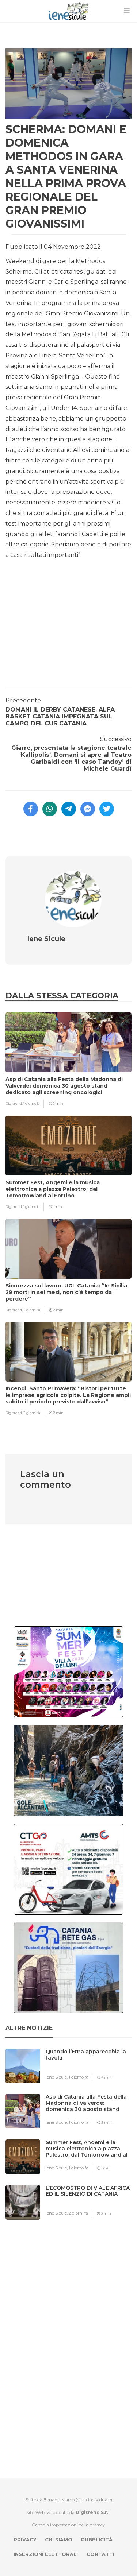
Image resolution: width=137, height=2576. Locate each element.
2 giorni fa (32, 1310)
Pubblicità (97, 2540)
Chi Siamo (59, 2540)
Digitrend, (14, 1103)
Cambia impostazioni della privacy (68, 2525)
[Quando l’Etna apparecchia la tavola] (91, 2066)
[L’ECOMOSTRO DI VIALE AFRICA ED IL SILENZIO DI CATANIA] (91, 2202)
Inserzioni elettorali (46, 2554)
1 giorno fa (32, 1103)
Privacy (25, 2540)
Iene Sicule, (57, 2077)
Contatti (100, 2554)
